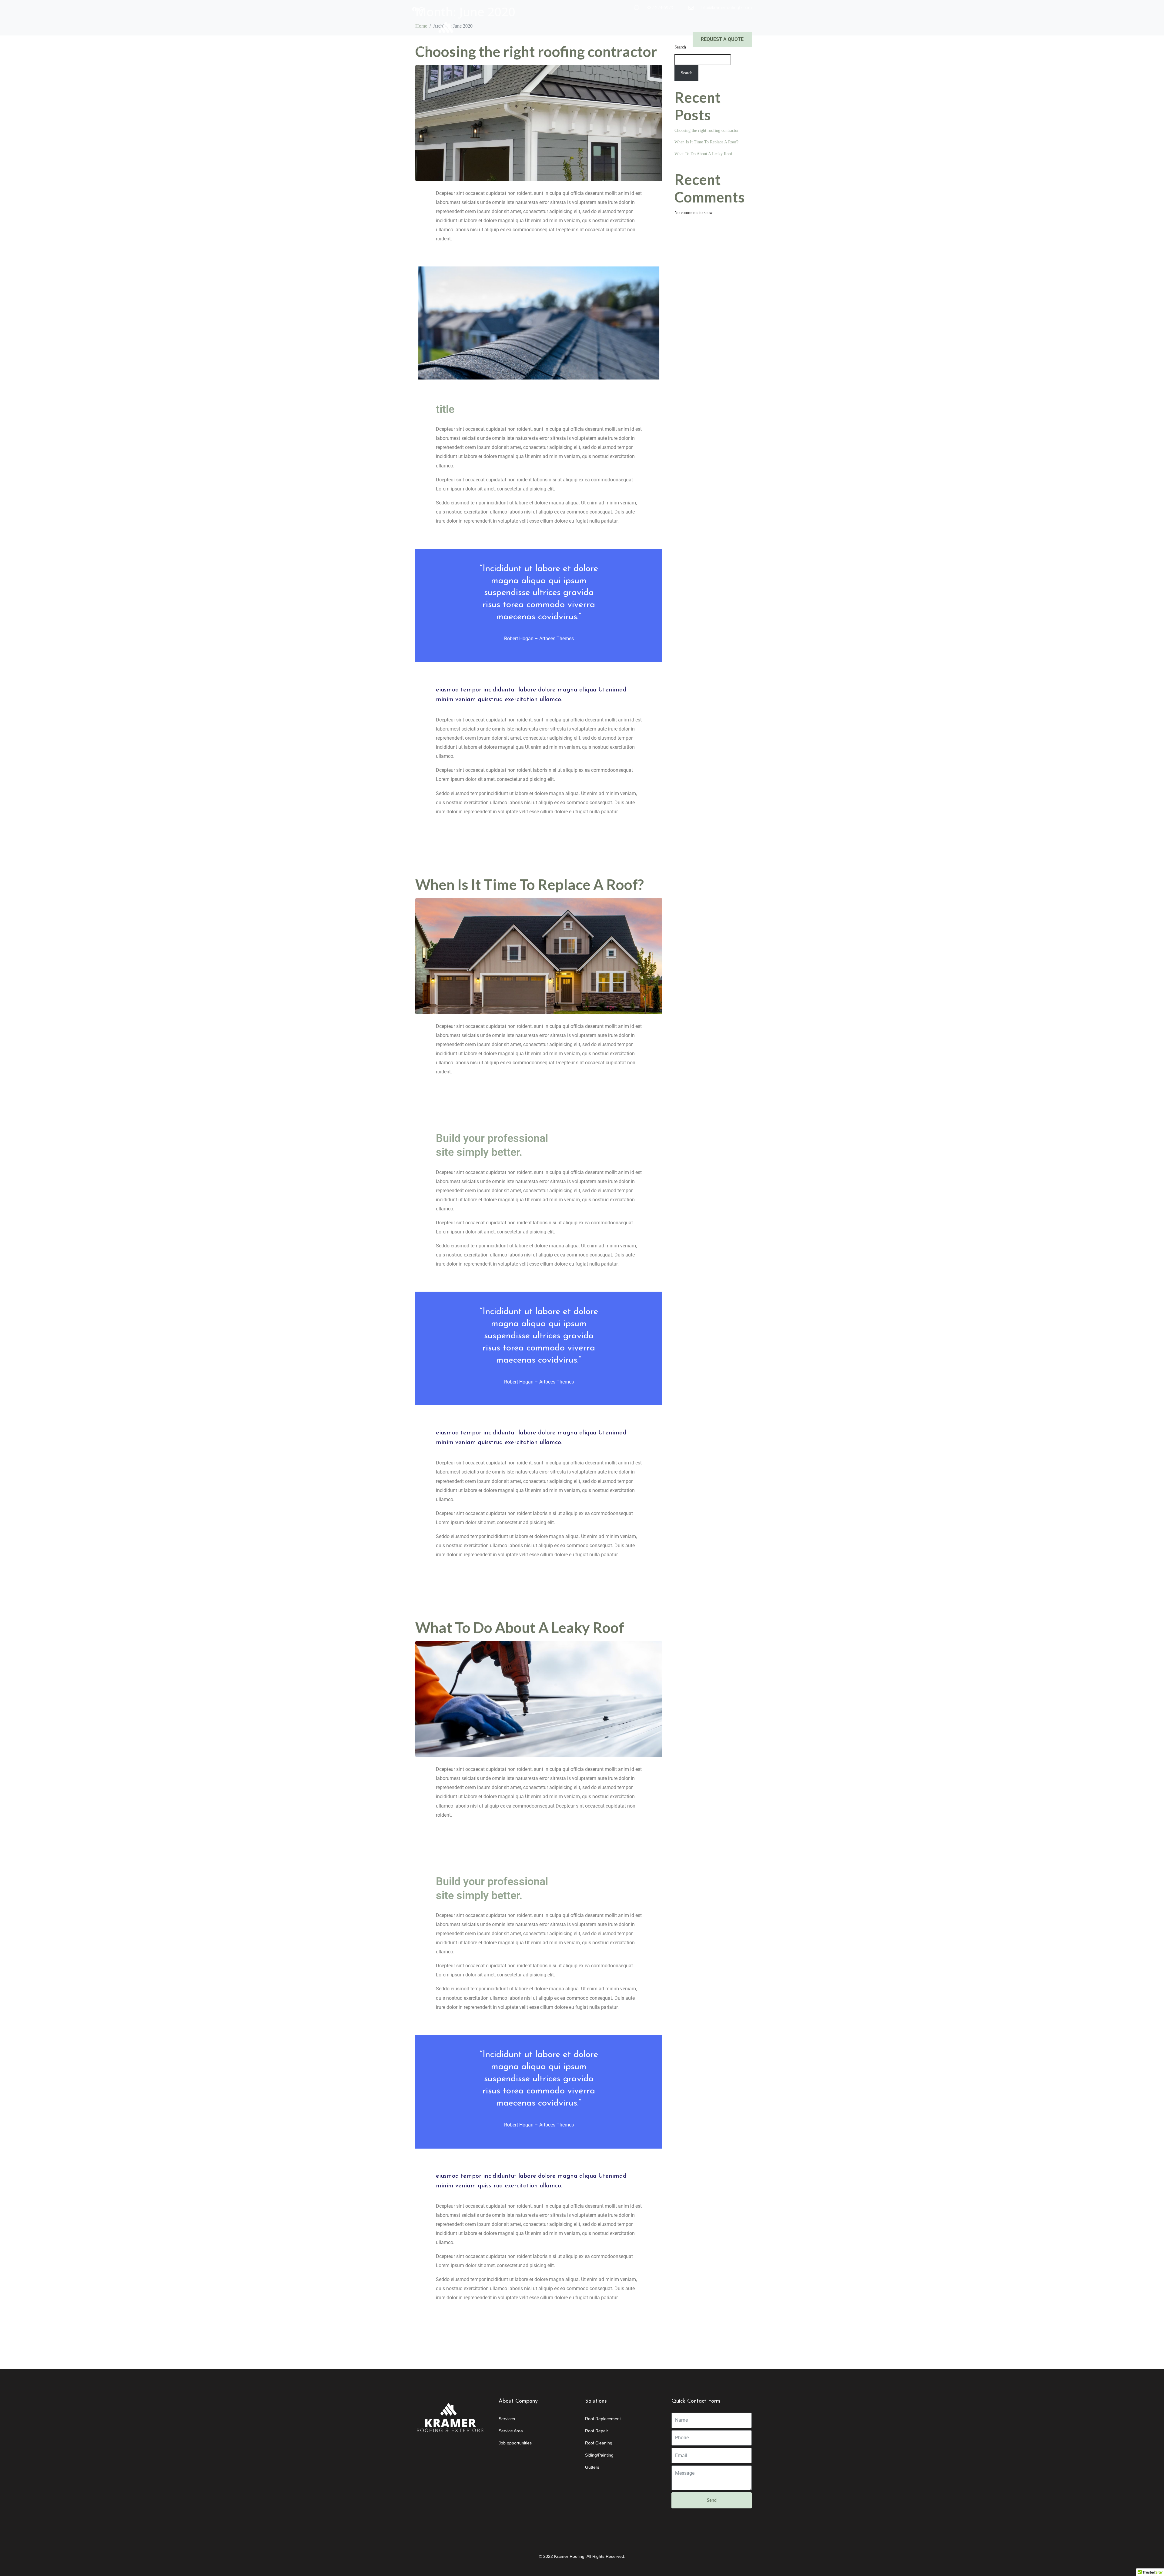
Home (512, 40)
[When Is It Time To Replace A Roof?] (539, 956)
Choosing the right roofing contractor (707, 130)
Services (570, 40)
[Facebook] (415, 9)
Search (687, 73)
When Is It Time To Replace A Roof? (530, 884)
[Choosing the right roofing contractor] (539, 123)
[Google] (421, 9)
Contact (667, 40)
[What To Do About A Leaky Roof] (539, 1699)
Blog (638, 40)
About (539, 40)
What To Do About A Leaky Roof (520, 1627)
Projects (608, 40)
